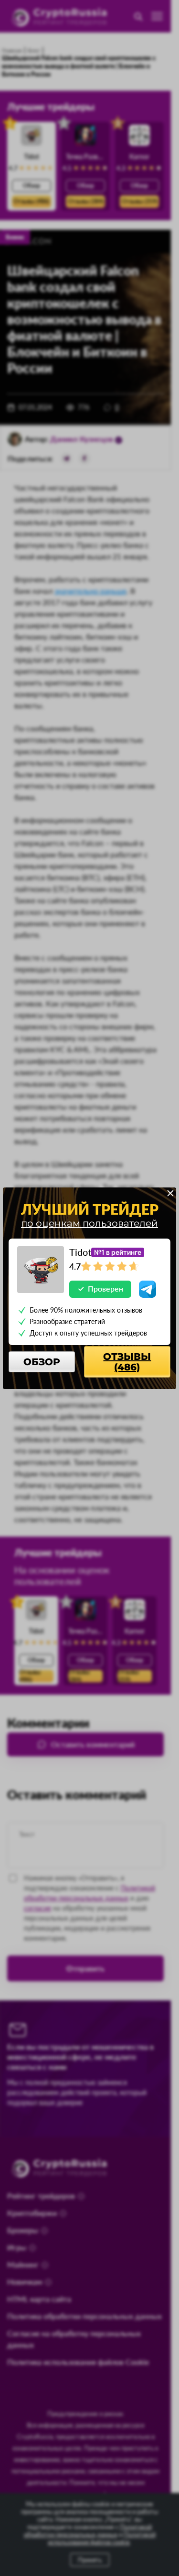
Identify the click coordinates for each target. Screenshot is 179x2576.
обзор (42, 1362)
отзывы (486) (127, 1362)
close (170, 1193)
